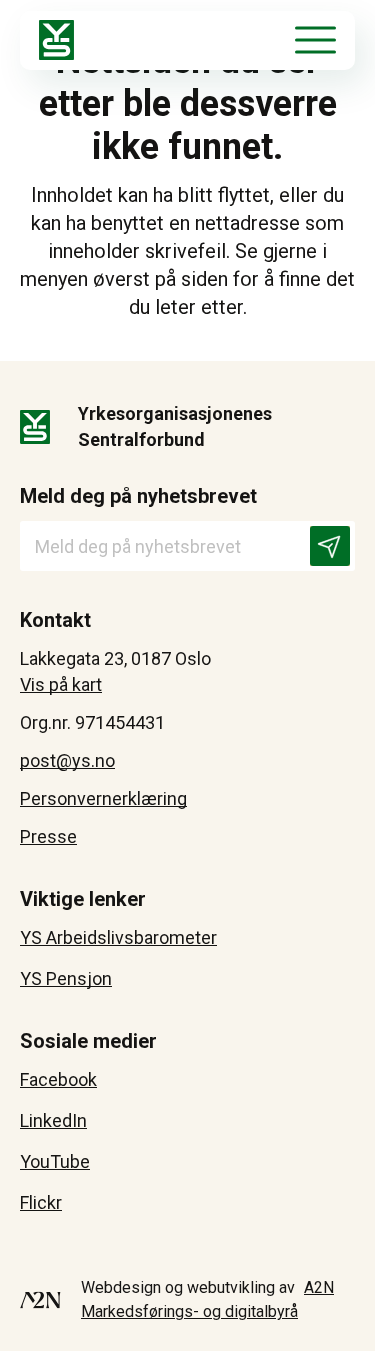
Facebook (58, 1079)
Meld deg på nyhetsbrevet (138, 496)
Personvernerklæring (103, 798)
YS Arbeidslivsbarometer (118, 937)
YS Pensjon (66, 978)
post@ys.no (67, 760)
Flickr (41, 1202)
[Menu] (315, 40)
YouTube (55, 1161)
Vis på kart (61, 684)
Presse (48, 836)
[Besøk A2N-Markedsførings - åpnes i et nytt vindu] (40, 1300)
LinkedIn (53, 1120)
